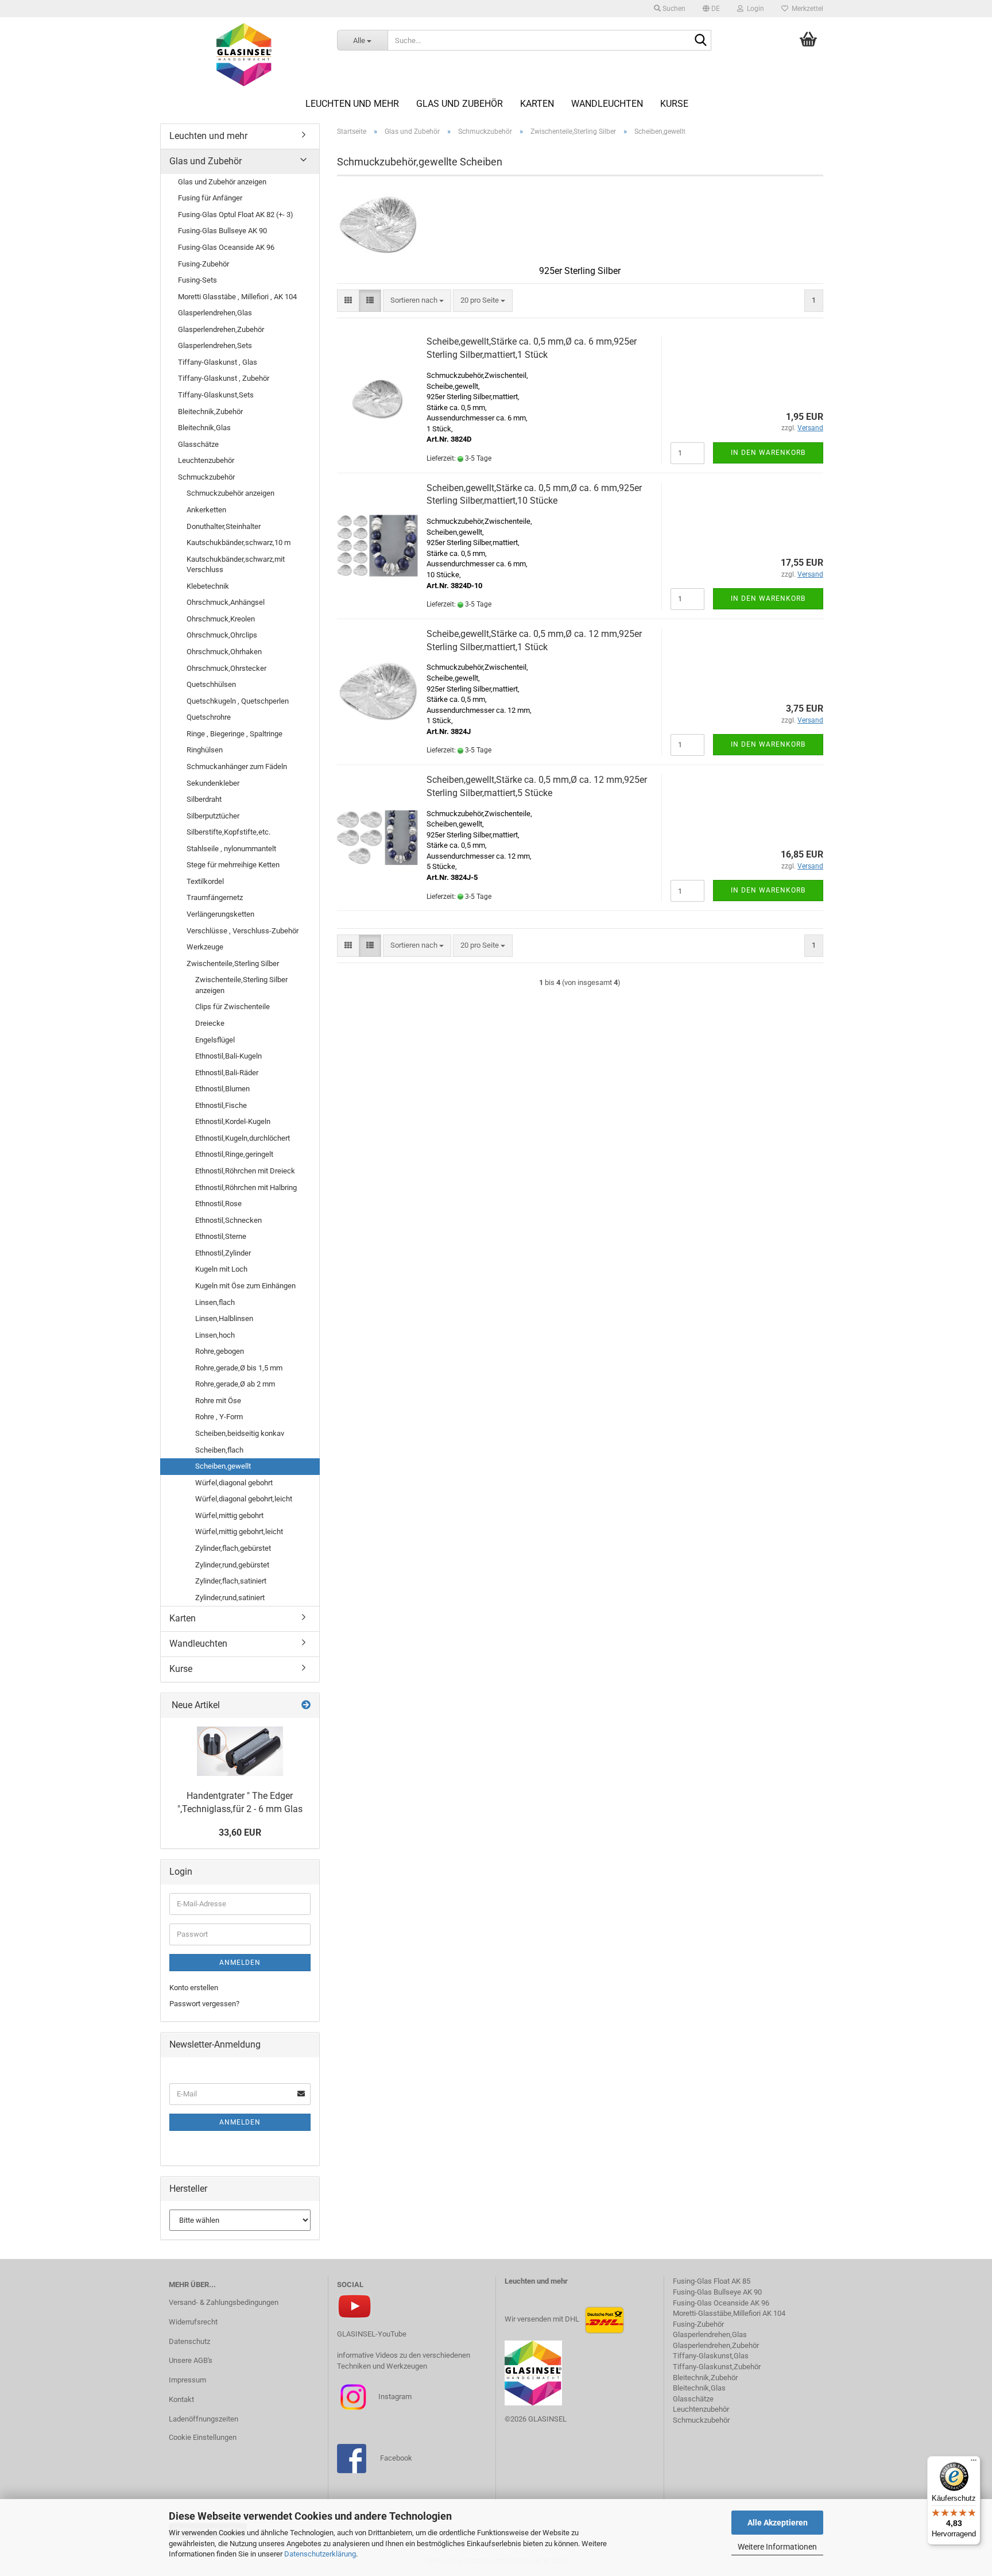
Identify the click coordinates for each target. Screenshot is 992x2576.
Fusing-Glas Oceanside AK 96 (226, 247)
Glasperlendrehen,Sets (215, 345)
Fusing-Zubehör (204, 264)
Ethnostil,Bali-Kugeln (228, 1056)
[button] (711, 9)
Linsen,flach (215, 1302)
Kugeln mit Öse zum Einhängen (245, 1286)
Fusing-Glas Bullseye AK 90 (222, 231)
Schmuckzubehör (206, 477)
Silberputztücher (213, 816)
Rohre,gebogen (220, 1351)
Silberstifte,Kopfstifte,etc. (228, 832)
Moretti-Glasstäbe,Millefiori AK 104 (729, 2313)
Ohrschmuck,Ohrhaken (224, 652)
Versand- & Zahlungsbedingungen (224, 2302)
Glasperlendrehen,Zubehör (221, 329)
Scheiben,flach (219, 1450)
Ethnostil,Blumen (222, 1089)
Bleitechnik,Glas (204, 428)
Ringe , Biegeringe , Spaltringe (235, 734)
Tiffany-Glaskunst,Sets (216, 395)
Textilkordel (205, 881)
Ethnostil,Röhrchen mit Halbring (246, 1187)
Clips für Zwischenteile (232, 1007)
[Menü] (974, 2463)
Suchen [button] (673, 9)
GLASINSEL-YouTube (372, 2334)
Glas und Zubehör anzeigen (222, 182)
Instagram (394, 2397)
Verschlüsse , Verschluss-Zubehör (243, 931)
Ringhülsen (205, 750)
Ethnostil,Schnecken (228, 1220)
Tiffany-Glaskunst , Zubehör (224, 378)
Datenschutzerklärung (320, 2554)
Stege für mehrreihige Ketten (233, 865)
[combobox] (417, 301)
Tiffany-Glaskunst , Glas (218, 362)
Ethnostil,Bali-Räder (227, 1073)
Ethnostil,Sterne (221, 1236)
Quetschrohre (209, 717)
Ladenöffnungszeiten (204, 2419)
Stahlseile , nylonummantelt (231, 849)
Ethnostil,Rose (218, 1204)
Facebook (396, 2458)
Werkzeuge (205, 947)
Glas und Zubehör (460, 104)
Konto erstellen (194, 1988)
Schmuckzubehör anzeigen (230, 493)
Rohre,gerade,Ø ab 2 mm (235, 1384)
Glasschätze (198, 444)
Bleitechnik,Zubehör (210, 412)
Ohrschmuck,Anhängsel (226, 602)
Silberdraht (204, 799)
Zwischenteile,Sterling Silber (233, 963)
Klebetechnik (208, 586)
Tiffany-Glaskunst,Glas (711, 2356)
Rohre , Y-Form (219, 1417)
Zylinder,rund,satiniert (230, 1598)
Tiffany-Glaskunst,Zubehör (717, 2367)
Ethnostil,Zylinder (223, 1253)
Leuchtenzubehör (206, 460)
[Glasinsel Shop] (244, 55)
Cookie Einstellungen (203, 2437)
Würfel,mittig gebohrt (229, 1515)
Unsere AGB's (191, 2360)
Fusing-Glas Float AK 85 (712, 2281)
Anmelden (240, 1963)
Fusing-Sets (197, 280)
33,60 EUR (240, 1832)
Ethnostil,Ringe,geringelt (234, 1154)
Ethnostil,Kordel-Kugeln (233, 1121)
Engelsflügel (215, 1040)
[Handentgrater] (240, 1751)
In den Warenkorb (768, 453)
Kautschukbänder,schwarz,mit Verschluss (236, 565)
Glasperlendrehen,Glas (215, 313)
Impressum (187, 2380)
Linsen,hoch (215, 1335)
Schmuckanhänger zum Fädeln (237, 766)
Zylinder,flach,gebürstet (233, 1548)
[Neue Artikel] (306, 1706)
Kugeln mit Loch (221, 1269)
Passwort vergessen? (204, 2004)
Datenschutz (189, 2341)
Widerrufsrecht (193, 2322)
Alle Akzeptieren (778, 2523)
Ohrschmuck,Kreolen (221, 619)
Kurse (674, 104)
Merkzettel (806, 9)
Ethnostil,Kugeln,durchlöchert (243, 1138)
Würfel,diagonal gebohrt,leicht (244, 1499)
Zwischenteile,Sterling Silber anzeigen (241, 985)
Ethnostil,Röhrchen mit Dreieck (245, 1171)
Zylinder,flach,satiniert (231, 1581)
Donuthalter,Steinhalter (224, 526)
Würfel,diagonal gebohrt (234, 1483)
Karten (537, 104)
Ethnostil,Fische (221, 1105)
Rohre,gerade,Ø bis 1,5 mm (239, 1368)
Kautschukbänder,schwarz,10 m (239, 542)
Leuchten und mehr (352, 104)
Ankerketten (206, 510)
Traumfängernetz (215, 897)
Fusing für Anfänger (210, 198)
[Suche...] (700, 41)
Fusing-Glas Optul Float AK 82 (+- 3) (236, 215)
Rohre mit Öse (218, 1401)
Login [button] (754, 9)
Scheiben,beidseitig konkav (240, 1433)
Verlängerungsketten (220, 914)
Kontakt (181, 2399)
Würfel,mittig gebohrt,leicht (239, 1532)
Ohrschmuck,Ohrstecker (226, 668)
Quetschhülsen (211, 684)
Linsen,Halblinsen (224, 1318)
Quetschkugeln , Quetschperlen (238, 701)
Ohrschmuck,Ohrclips (222, 635)
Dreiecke (210, 1023)
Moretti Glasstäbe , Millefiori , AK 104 (237, 297)
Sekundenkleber (213, 783)
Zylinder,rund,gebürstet (232, 1565)
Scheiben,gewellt (223, 1466)
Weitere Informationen (777, 2547)
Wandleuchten (607, 104)
